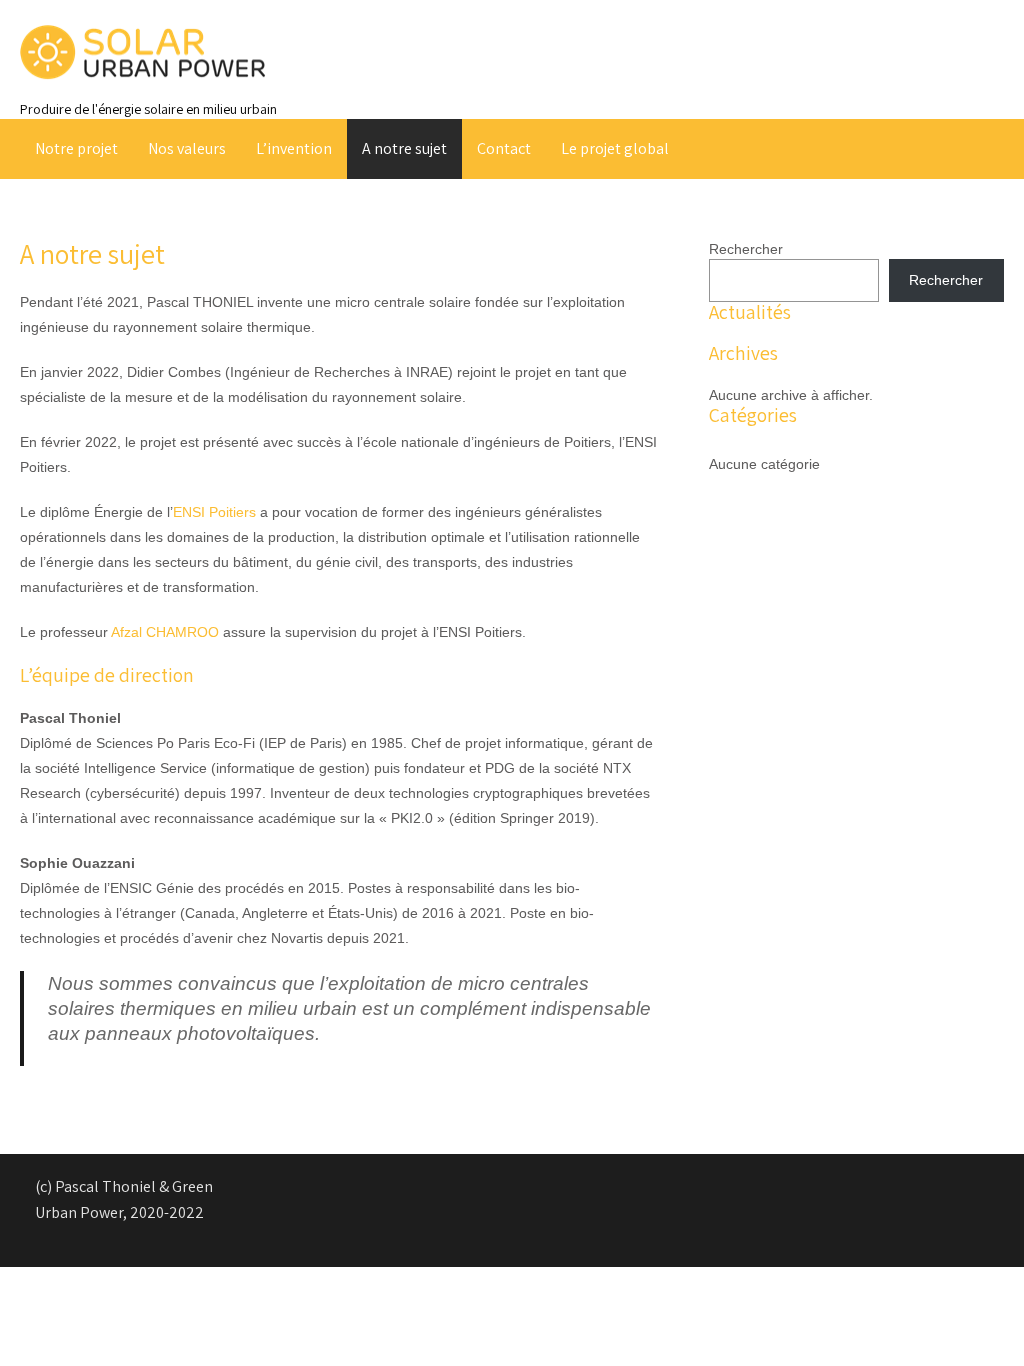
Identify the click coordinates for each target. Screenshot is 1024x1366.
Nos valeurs (187, 148)
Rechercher (746, 249)
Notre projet (76, 148)
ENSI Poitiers (214, 512)
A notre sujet (404, 148)
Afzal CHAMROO (165, 632)
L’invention (294, 148)
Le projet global (615, 148)
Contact (504, 148)
